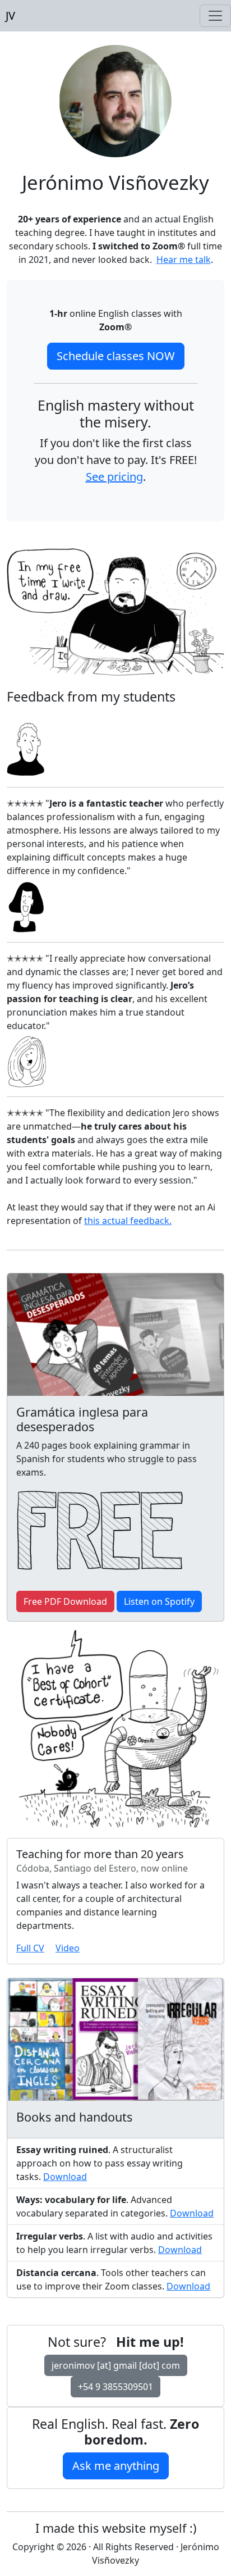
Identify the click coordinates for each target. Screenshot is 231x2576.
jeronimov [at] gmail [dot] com (116, 2365)
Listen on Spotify (159, 1601)
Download (65, 2177)
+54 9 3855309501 (115, 2387)
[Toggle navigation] (215, 16)
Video (68, 1948)
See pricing (114, 477)
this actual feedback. (128, 1221)
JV (8, 15)
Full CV (30, 1948)
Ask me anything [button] (116, 2466)
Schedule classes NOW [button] (116, 356)
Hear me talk (184, 260)
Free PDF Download (65, 1601)
